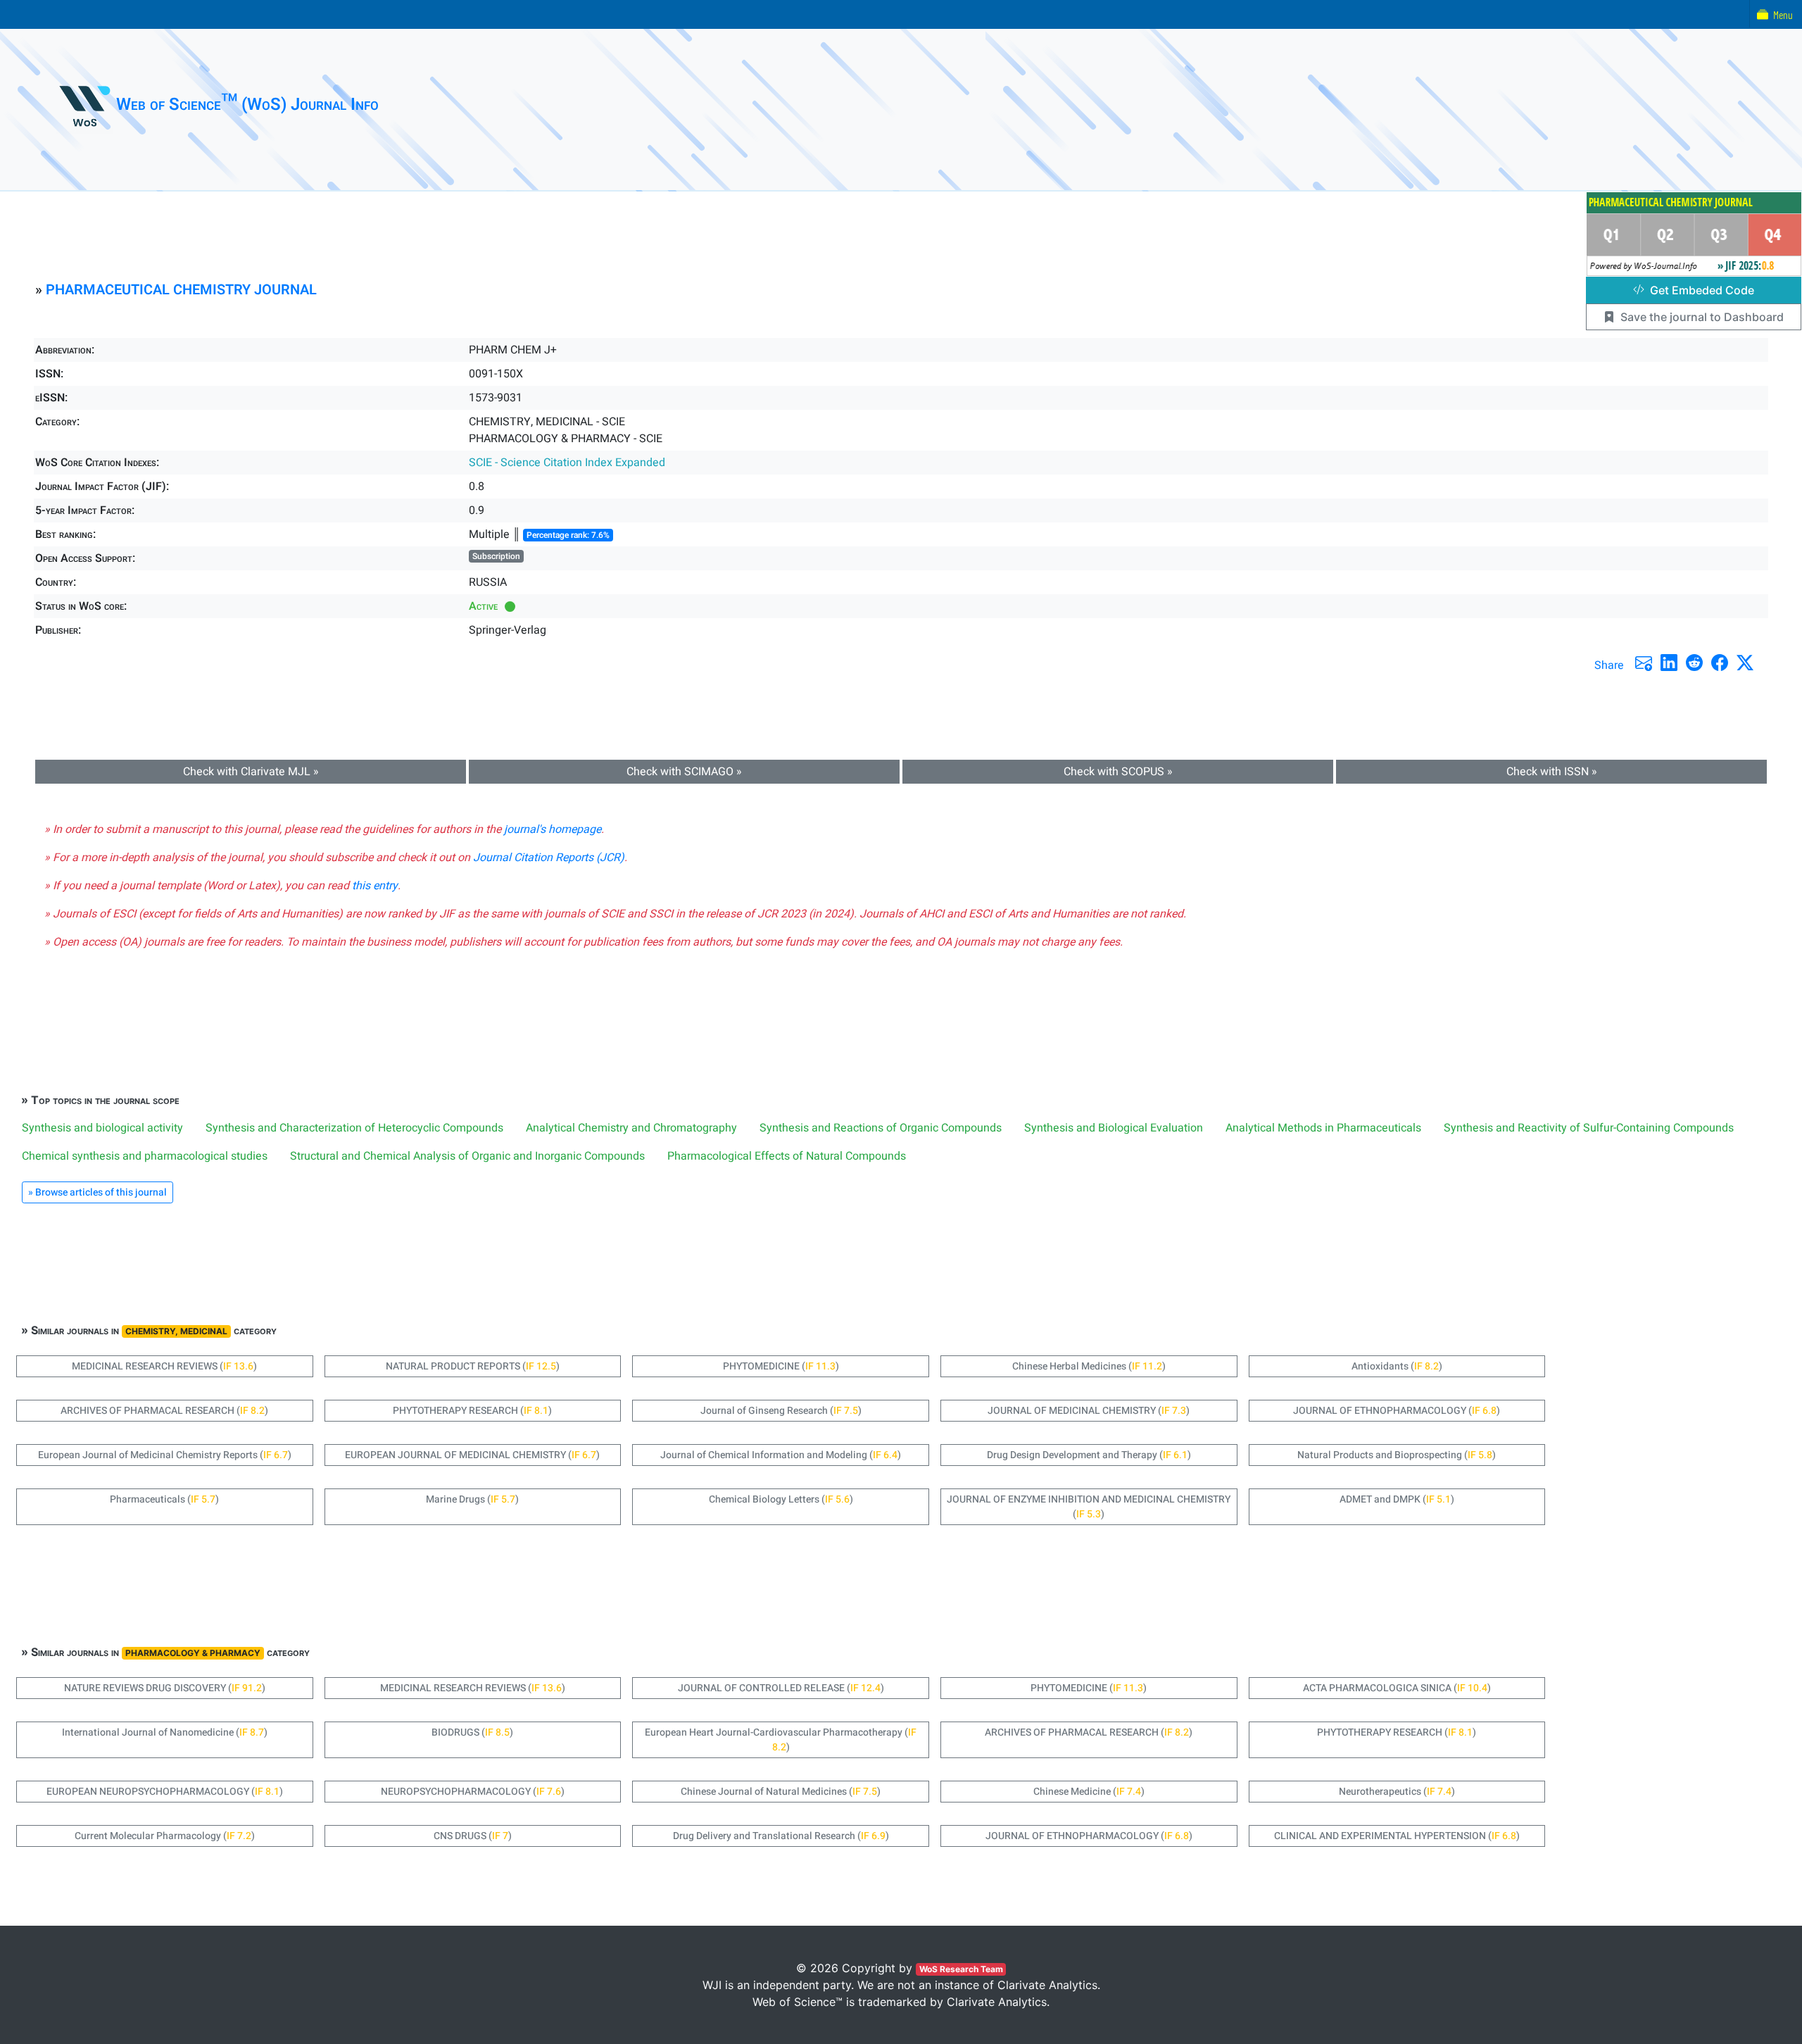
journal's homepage (553, 829)
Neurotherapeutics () (1397, 1792)
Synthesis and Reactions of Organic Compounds (881, 1128)
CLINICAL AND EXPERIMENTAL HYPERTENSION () (1397, 1836)
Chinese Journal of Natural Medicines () (781, 1792)
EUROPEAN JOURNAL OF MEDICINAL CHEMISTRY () (472, 1455)
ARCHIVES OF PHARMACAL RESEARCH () (164, 1411)
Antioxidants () (1397, 1366)
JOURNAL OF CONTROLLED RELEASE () (781, 1688)
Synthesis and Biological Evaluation (1114, 1128)
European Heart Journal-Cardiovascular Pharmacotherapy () (781, 1740)
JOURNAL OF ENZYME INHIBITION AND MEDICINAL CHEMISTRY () (1089, 1507)
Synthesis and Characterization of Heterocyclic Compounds (354, 1128)
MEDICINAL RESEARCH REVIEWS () (164, 1366)
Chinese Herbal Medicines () (1089, 1366)
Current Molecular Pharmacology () (165, 1836)
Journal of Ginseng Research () (781, 1411)
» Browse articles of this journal (97, 1192)
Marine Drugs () (472, 1499)
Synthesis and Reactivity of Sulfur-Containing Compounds (1589, 1128)
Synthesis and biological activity (102, 1128)
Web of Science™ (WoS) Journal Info (247, 105)
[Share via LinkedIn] (1669, 663)
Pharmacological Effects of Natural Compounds (787, 1156)
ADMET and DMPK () (1397, 1499)
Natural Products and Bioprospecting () (1397, 1455)
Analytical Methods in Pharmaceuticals (1323, 1128)
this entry (375, 886)
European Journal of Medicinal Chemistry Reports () (165, 1455)
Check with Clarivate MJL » (251, 772)
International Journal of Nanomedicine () (165, 1732)
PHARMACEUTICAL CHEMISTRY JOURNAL (181, 290)
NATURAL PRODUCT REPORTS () (473, 1366)
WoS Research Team (961, 1969)
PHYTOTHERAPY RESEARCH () (472, 1411)
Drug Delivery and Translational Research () (781, 1836)
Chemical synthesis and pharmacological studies (145, 1156)
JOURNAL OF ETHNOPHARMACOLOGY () (1397, 1411)
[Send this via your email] (1644, 663)
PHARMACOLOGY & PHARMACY (193, 1653)
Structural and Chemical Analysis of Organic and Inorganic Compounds (467, 1156)
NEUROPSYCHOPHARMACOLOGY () (473, 1792)
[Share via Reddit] (1694, 663)
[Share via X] (1745, 663)
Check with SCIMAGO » (684, 772)
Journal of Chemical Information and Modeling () (781, 1455)
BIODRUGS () (472, 1732)
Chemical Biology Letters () (781, 1499)
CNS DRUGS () (473, 1836)
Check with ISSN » (1552, 772)
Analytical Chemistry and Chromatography (631, 1128)
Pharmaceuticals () (164, 1499)
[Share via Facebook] (1720, 663)
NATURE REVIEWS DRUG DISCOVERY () (165, 1688)
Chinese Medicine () (1089, 1792)
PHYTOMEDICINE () (781, 1366)
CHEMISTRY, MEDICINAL (176, 1331)
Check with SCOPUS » (1118, 772)
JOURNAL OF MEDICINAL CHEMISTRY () (1089, 1411)
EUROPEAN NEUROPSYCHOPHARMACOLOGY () (165, 1792)
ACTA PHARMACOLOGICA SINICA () (1397, 1688)
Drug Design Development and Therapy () (1089, 1455)
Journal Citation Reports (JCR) (549, 858)
